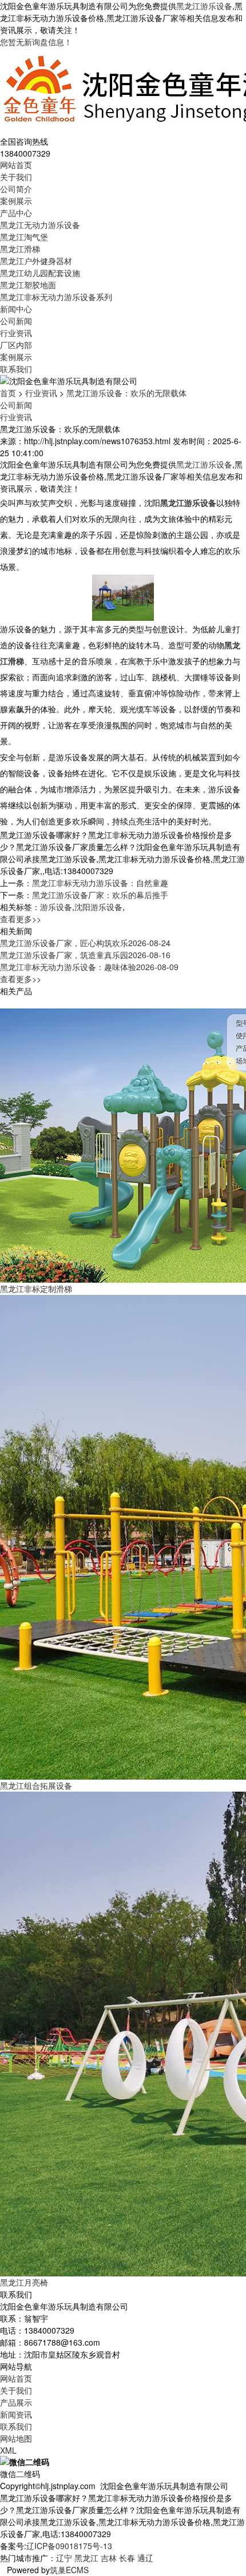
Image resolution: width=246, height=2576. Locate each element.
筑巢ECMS (69, 2570)
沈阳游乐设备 (98, 907)
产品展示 (16, 2402)
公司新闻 (16, 321)
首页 (8, 393)
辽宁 (64, 2558)
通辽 (145, 2558)
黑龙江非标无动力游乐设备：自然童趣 (100, 883)
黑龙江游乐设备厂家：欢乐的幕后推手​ (100, 895)
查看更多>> (21, 919)
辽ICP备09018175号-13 (69, 2546)
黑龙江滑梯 (20, 249)
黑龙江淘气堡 (24, 237)
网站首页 (16, 165)
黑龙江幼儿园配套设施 (40, 273)
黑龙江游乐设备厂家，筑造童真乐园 (85, 955)
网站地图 (16, 2438)
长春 (127, 2558)
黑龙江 (86, 2558)
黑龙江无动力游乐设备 (40, 225)
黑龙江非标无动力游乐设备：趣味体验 (89, 967)
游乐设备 (56, 907)
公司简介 (16, 189)
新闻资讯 (16, 2414)
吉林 (109, 2558)
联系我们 (16, 369)
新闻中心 (16, 309)
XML (8, 2450)
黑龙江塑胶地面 (28, 285)
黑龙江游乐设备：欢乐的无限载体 (126, 393)
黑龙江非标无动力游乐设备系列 (56, 297)
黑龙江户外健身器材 (36, 261)
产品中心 (16, 213)
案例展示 (16, 201)
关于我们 (16, 177)
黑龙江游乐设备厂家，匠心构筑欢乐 (85, 943)
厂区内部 (16, 345)
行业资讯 (16, 333)
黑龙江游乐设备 (204, 6)
